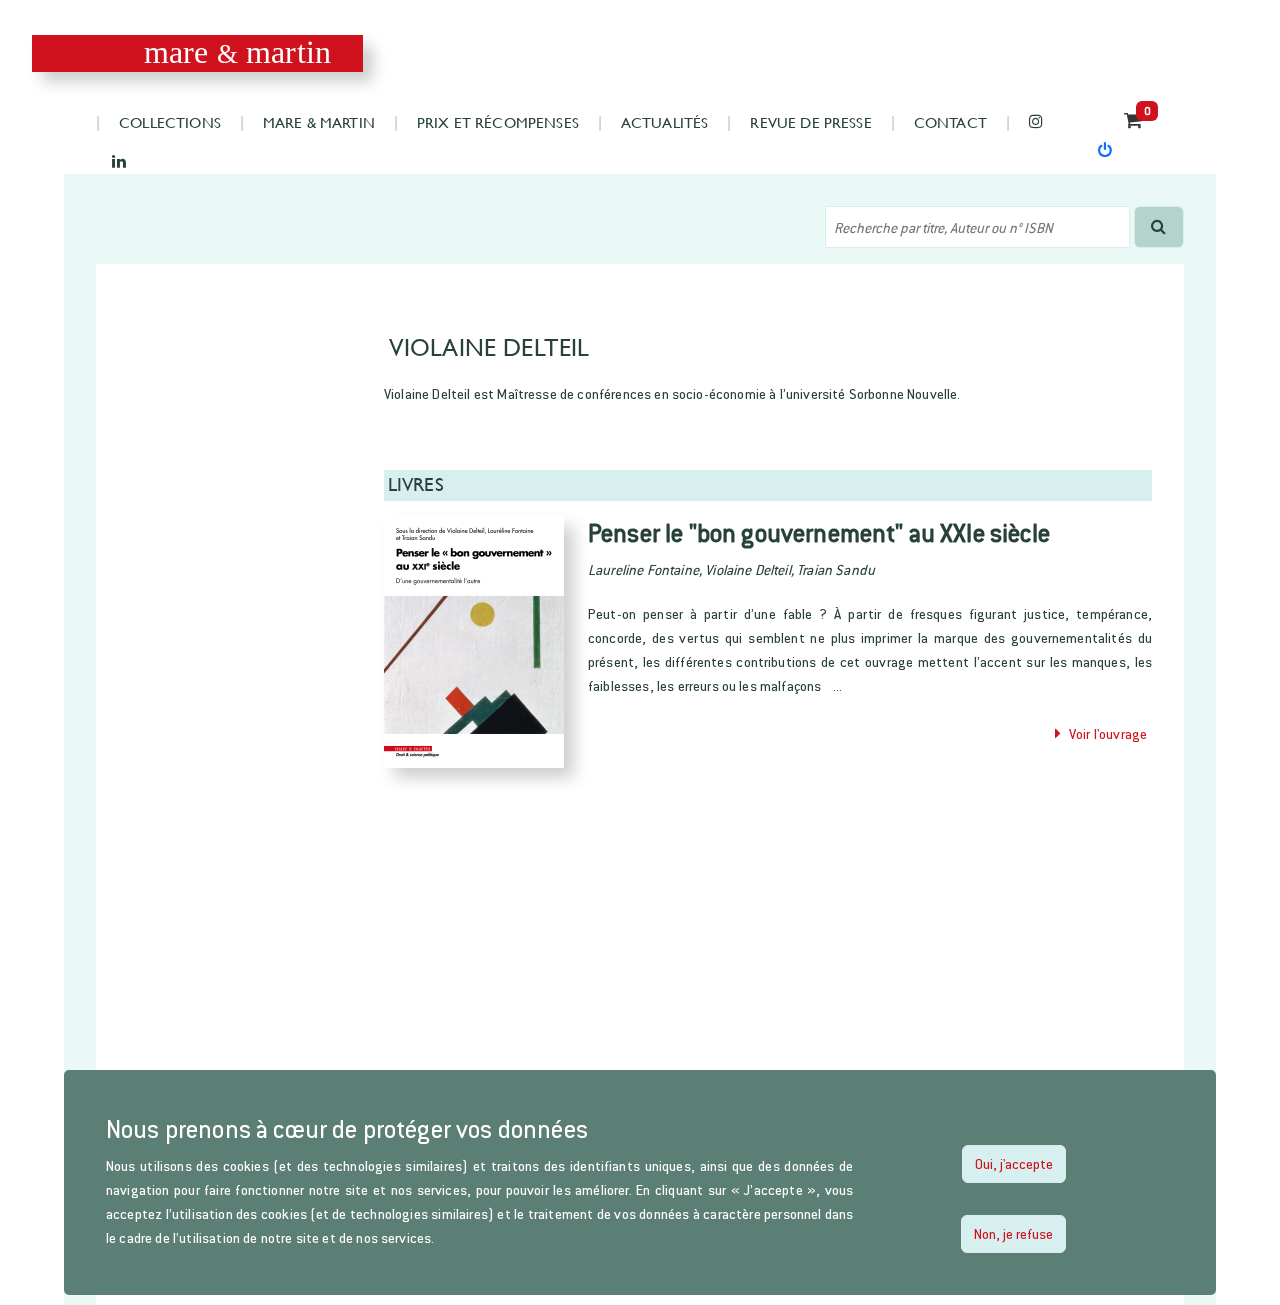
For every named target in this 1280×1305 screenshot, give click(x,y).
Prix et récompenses (498, 121)
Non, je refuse (1013, 1233)
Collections (170, 121)
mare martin (237, 52)
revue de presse (810, 121)
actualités (665, 121)
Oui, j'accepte (1014, 1163)
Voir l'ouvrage (1104, 733)
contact (950, 121)
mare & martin (319, 121)
